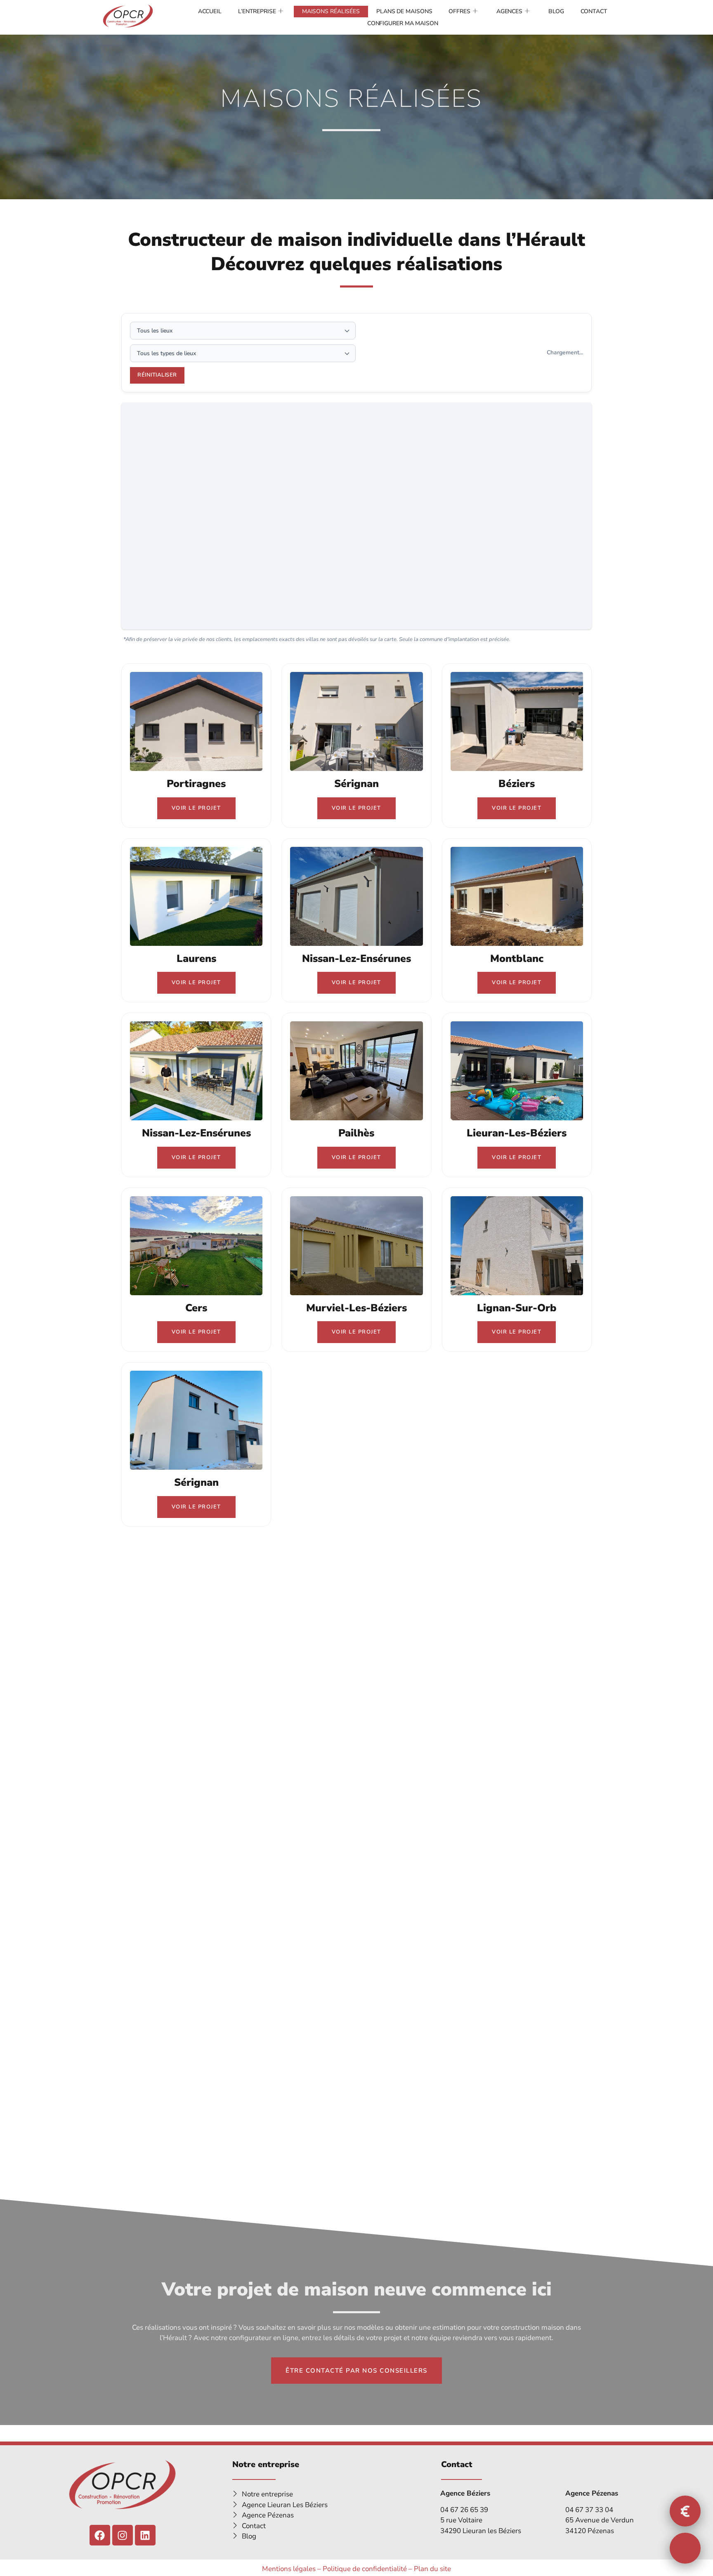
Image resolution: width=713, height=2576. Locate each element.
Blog (556, 11)
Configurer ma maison (403, 23)
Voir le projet (196, 808)
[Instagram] (123, 2535)
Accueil (210, 11)
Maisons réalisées (331, 11)
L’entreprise (257, 11)
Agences (509, 11)
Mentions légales (289, 2569)
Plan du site (432, 2569)
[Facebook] (100, 2535)
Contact (594, 11)
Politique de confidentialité (365, 2569)
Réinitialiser (157, 375)
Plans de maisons (404, 11)
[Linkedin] (145, 2535)
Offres (459, 11)
